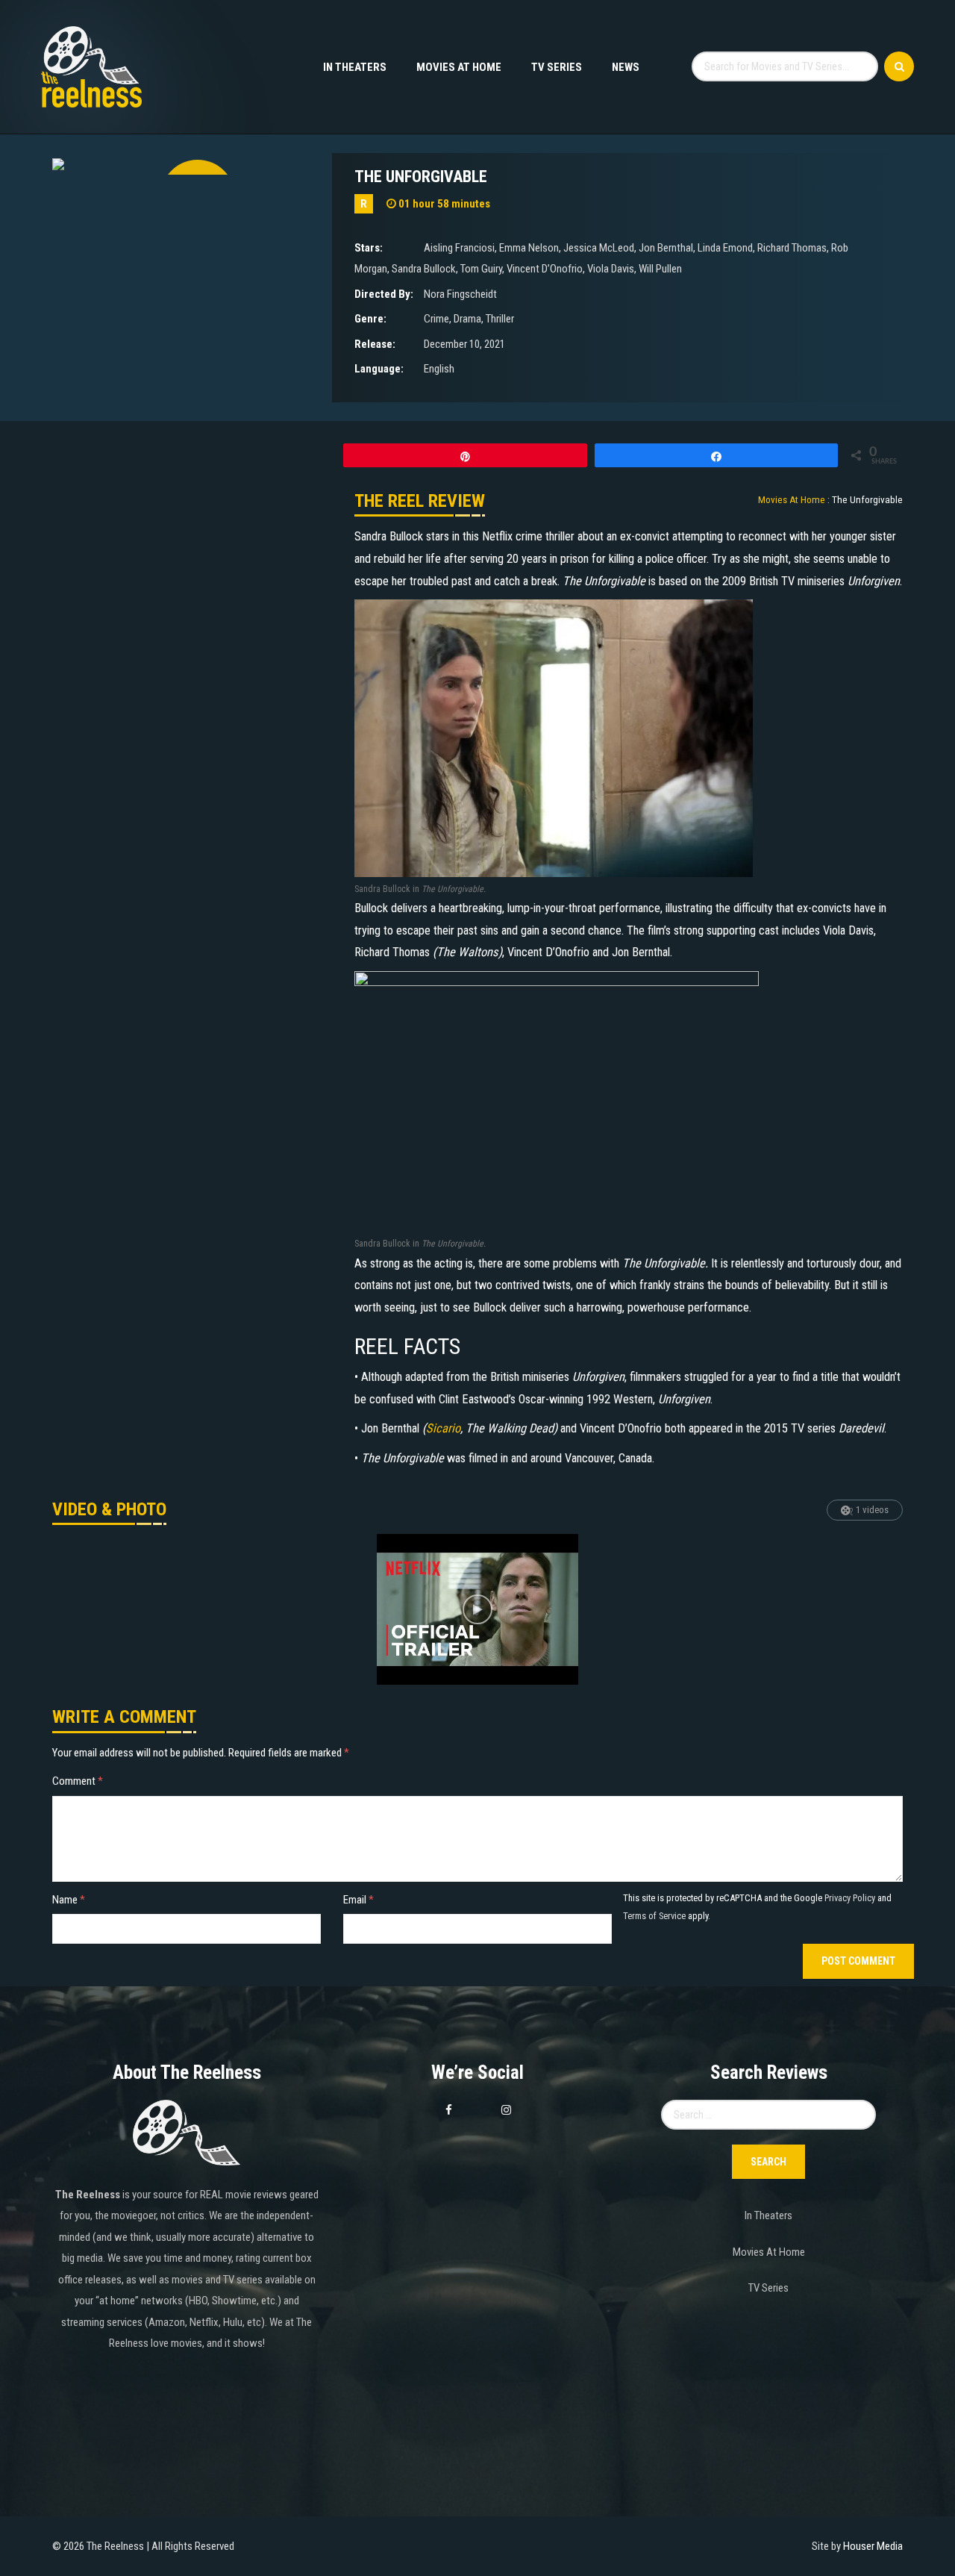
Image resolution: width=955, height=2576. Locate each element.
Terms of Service (654, 1916)
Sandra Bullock (424, 269)
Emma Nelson (529, 248)
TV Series (557, 67)
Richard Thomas (792, 248)
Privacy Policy (850, 1898)
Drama (467, 319)
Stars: (369, 248)
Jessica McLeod (599, 248)
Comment (78, 1781)
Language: (379, 369)
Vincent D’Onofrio (545, 269)
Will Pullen (660, 269)
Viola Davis (611, 269)
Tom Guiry (481, 269)
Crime (436, 319)
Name (69, 1900)
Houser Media (873, 2546)
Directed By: (384, 294)
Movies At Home (459, 67)
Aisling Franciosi (459, 248)
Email (358, 1900)
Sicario (443, 1428)
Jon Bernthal (666, 248)
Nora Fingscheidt (460, 294)
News (626, 67)
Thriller (500, 319)
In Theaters (355, 67)
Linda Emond (725, 248)
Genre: (370, 319)
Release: (375, 344)
